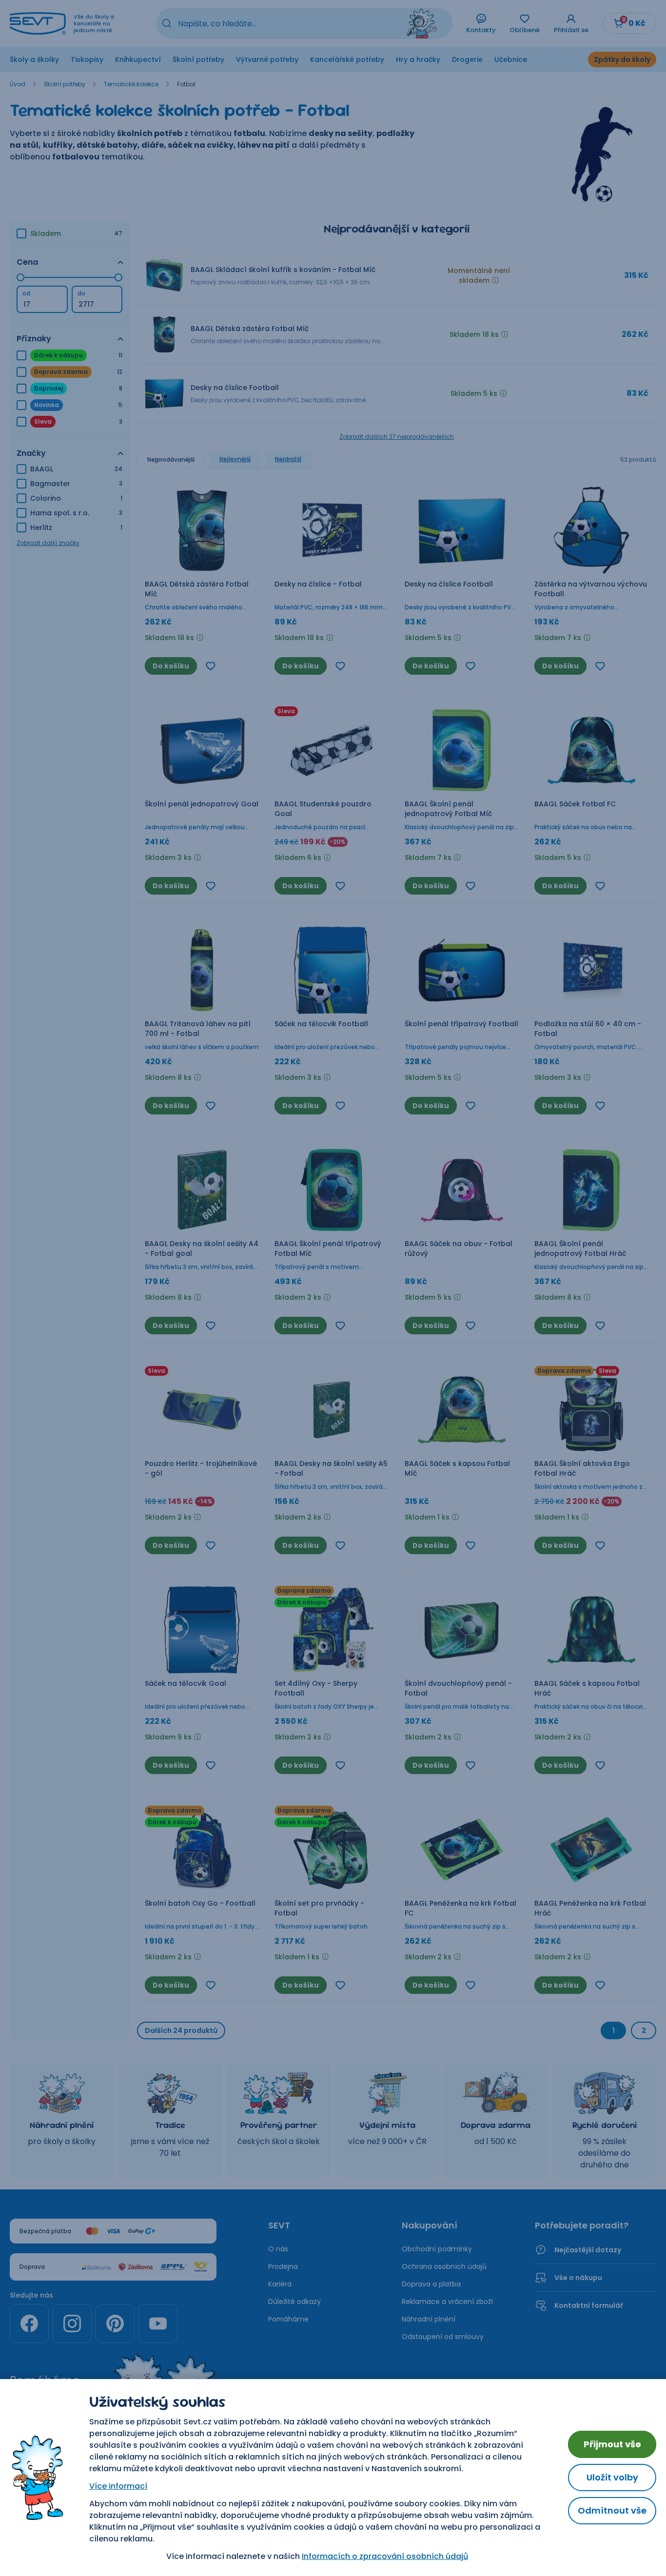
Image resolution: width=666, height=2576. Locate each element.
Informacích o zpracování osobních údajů (385, 2556)
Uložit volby (612, 2477)
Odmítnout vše (612, 2510)
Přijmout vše (612, 2444)
